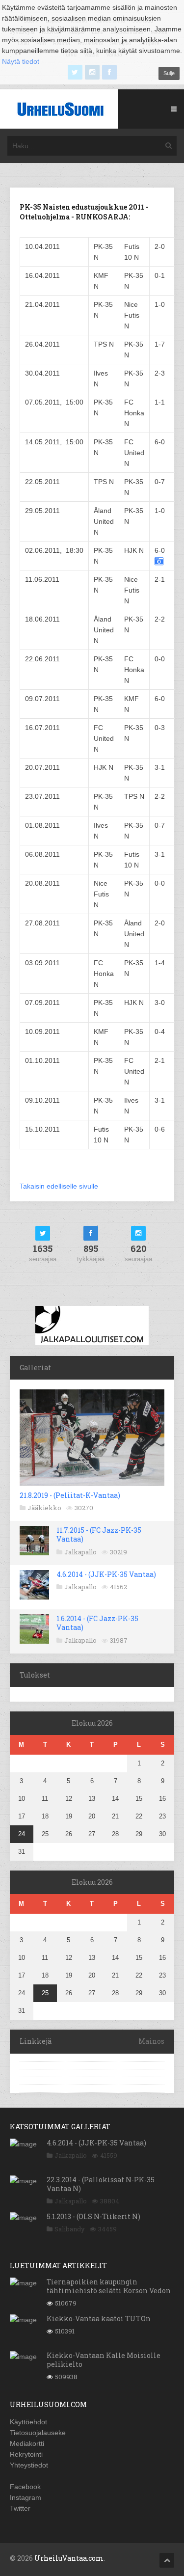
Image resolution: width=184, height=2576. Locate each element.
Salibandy (70, 2229)
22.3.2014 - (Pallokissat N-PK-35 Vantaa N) (101, 2184)
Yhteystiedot (29, 2465)
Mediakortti (27, 2443)
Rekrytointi (26, 2454)
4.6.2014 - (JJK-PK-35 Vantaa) (106, 1574)
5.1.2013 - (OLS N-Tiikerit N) (93, 2216)
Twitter (20, 2508)
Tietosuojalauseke (38, 2433)
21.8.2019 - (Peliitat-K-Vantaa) (70, 1495)
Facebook (25, 2487)
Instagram (26, 2497)
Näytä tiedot (21, 61)
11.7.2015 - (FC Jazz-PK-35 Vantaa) (99, 1534)
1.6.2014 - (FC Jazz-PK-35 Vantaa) (97, 1623)
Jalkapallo (80, 1552)
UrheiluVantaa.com (69, 2558)
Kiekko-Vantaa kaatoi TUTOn (99, 2318)
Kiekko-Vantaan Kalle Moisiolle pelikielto (104, 2360)
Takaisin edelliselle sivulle (59, 1186)
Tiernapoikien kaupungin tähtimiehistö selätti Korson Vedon (109, 2286)
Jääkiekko (44, 1508)
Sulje (169, 73)
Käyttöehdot (28, 2422)
